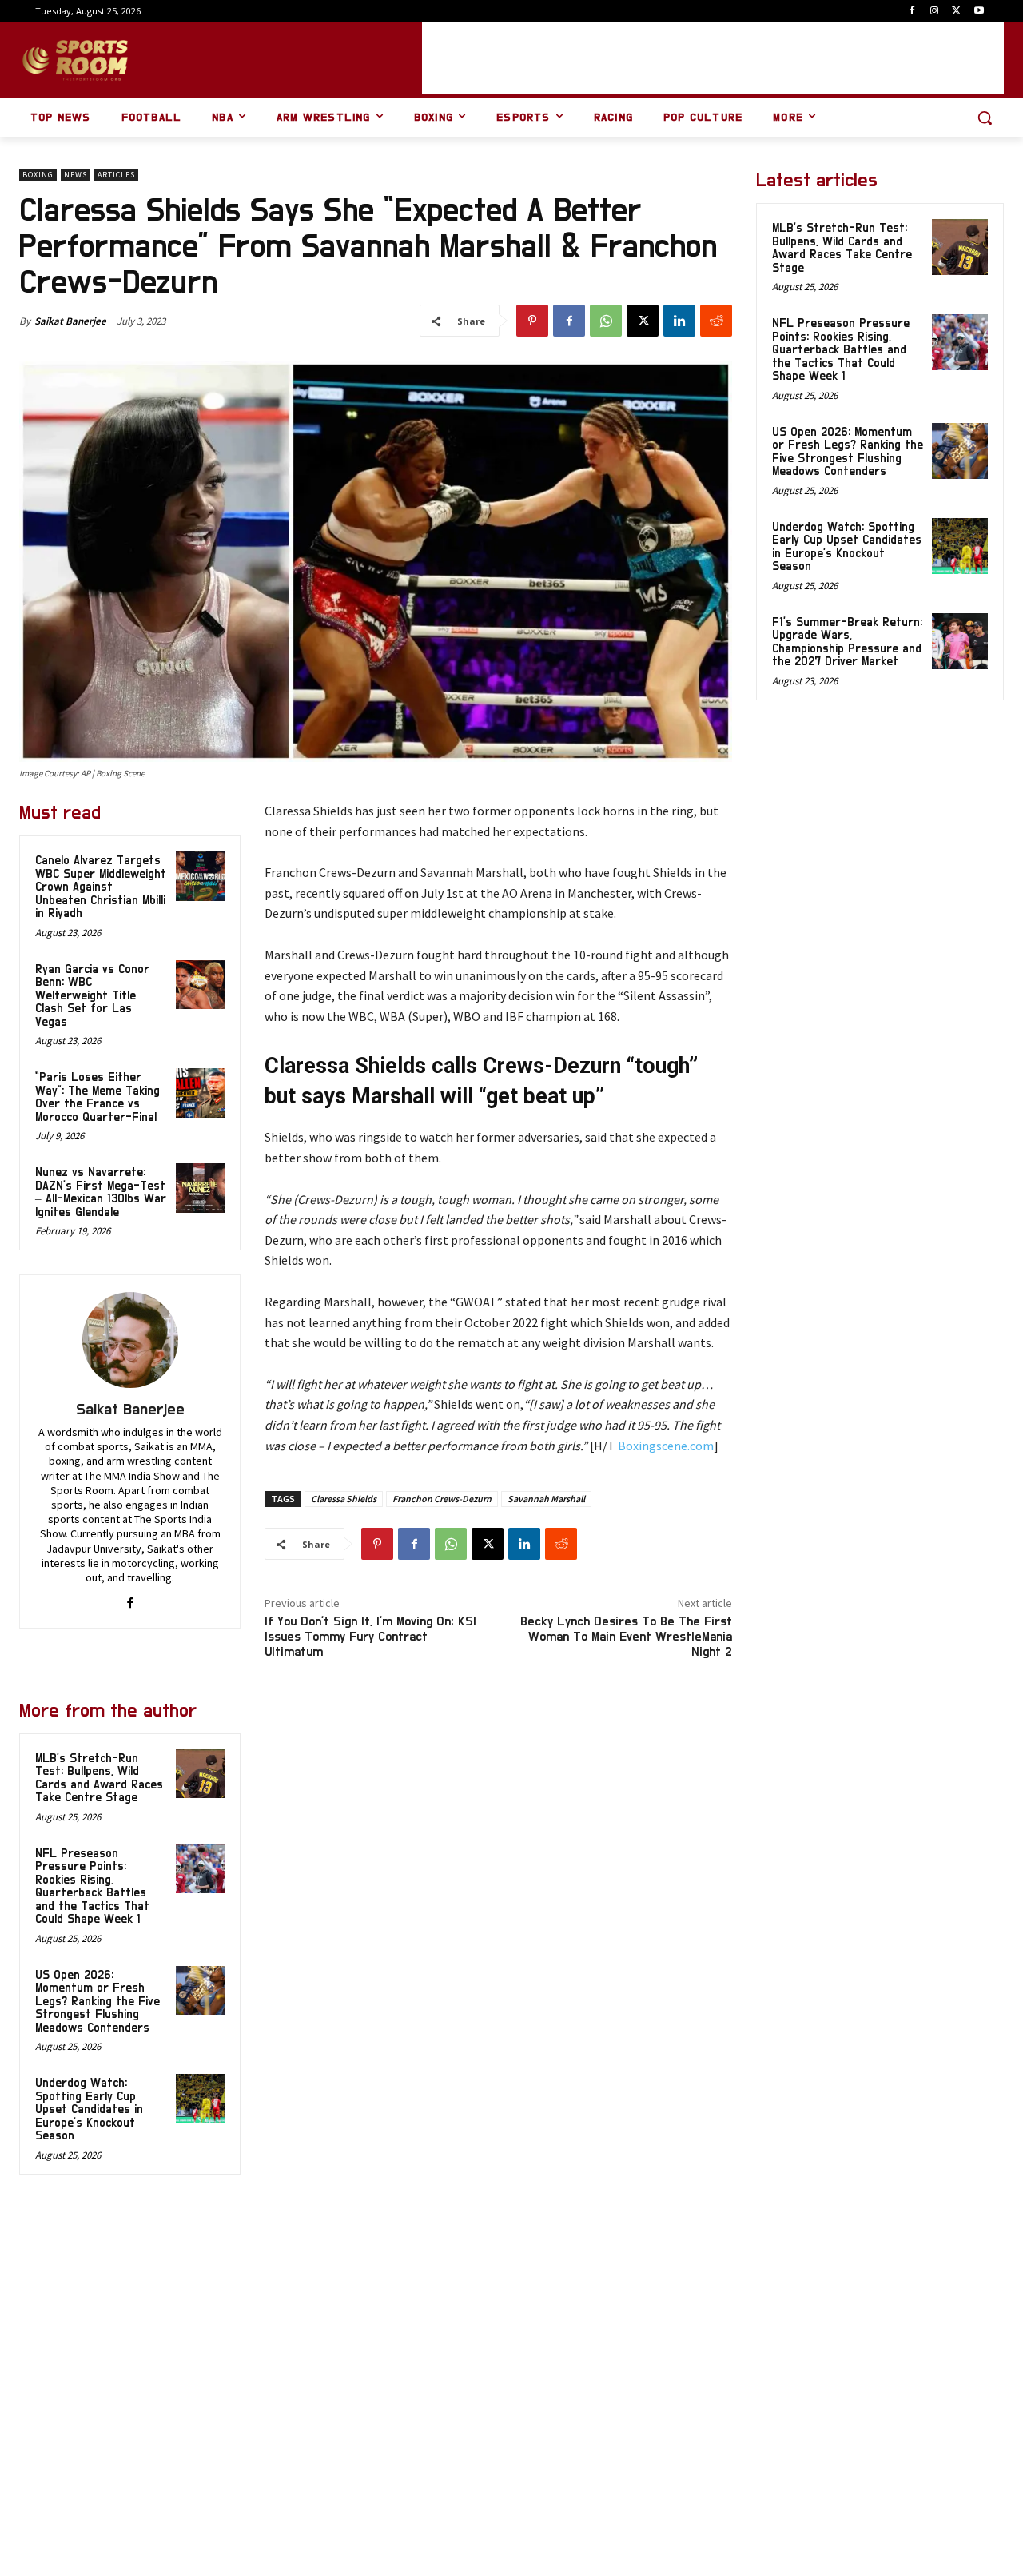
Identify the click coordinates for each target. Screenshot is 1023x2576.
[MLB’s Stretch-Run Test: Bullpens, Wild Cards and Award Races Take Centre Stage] (201, 1774)
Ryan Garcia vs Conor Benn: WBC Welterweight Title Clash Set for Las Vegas (92, 996)
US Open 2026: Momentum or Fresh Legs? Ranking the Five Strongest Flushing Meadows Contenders (98, 2002)
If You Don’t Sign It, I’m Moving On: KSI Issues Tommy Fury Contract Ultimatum (370, 1637)
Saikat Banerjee (70, 321)
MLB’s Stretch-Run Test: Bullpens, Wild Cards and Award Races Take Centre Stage (842, 248)
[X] (956, 12)
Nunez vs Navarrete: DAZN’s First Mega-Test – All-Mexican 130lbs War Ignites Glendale (101, 1192)
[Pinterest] (532, 321)
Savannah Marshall (546, 1499)
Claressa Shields (344, 1499)
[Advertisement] (713, 58)
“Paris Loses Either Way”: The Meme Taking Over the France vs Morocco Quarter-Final (98, 1097)
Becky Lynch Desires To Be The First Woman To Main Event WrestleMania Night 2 (626, 1637)
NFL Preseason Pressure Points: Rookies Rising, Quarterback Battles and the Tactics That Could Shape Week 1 (92, 1887)
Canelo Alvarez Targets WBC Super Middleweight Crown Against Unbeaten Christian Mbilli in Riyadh (101, 887)
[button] (985, 118)
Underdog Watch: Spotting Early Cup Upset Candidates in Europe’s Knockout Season (89, 2109)
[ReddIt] (716, 321)
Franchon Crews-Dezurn (442, 1499)
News (76, 175)
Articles (116, 175)
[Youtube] (979, 12)
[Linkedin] (679, 321)
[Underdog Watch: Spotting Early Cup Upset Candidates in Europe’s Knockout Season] (201, 2099)
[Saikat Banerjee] (130, 1340)
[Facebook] (912, 12)
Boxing (38, 175)
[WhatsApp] (606, 321)
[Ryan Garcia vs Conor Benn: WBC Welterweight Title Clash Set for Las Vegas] (201, 985)
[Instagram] (935, 12)
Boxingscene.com (666, 1446)
